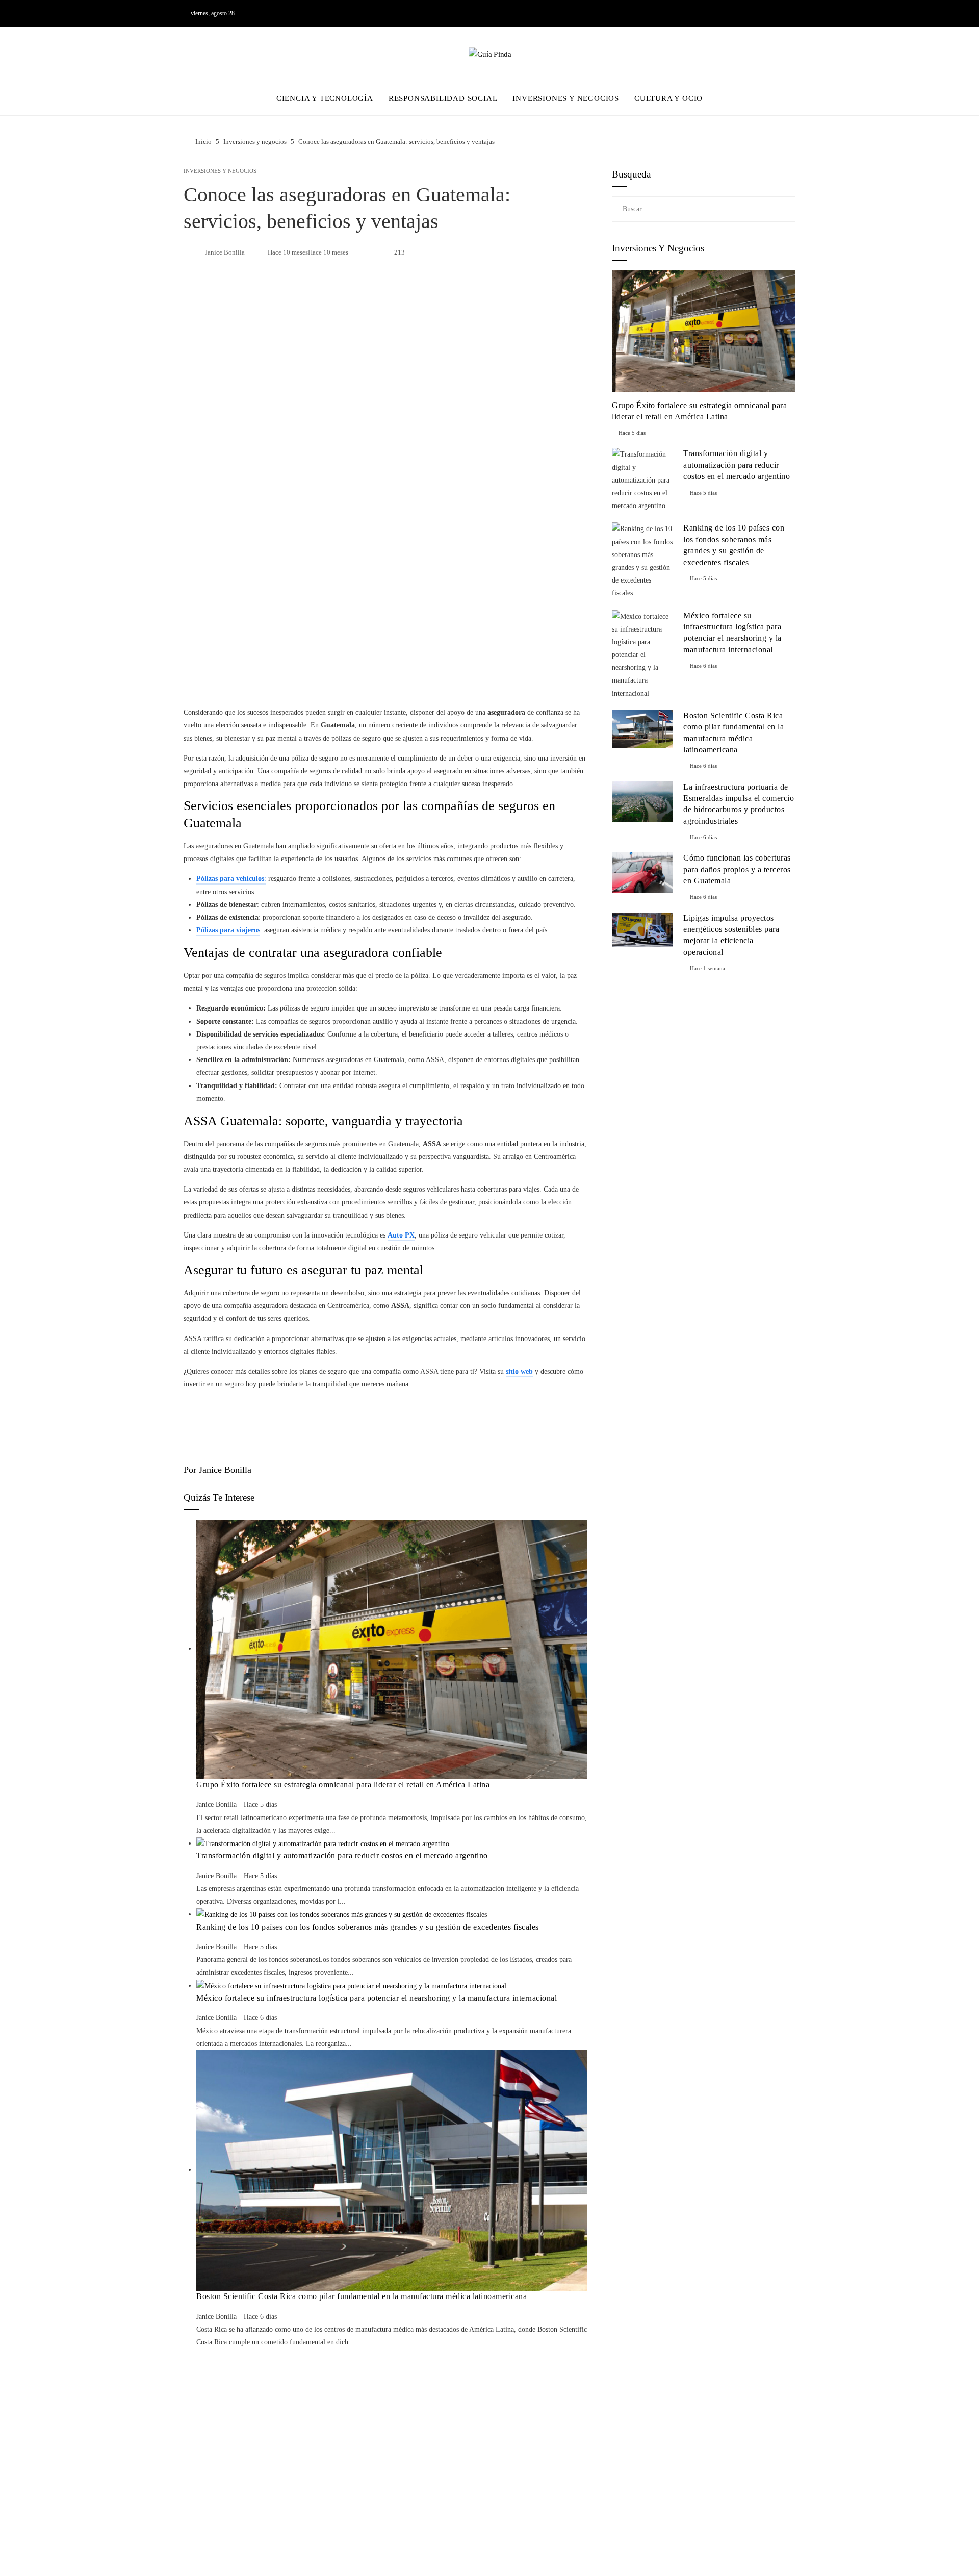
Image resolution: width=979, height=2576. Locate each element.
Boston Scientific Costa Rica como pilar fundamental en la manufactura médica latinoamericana (362, 2296)
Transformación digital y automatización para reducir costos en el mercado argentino (342, 1855)
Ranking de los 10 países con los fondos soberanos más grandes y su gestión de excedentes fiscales (368, 1927)
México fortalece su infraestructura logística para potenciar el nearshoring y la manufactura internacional (377, 1998)
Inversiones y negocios (220, 171)
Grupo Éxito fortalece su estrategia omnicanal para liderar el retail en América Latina (343, 1785)
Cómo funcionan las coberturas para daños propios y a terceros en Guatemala (737, 869)
